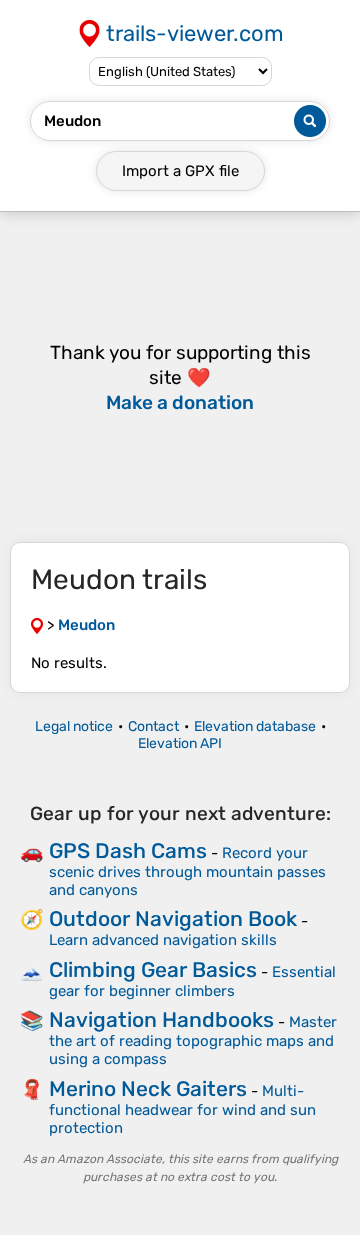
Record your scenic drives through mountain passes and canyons (187, 871)
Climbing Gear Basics (153, 969)
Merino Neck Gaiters (148, 1088)
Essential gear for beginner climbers (192, 981)
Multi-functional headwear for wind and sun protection (182, 1109)
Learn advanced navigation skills (163, 940)
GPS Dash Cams (128, 850)
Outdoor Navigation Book (173, 918)
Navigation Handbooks (161, 1019)
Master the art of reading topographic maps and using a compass (193, 1040)
